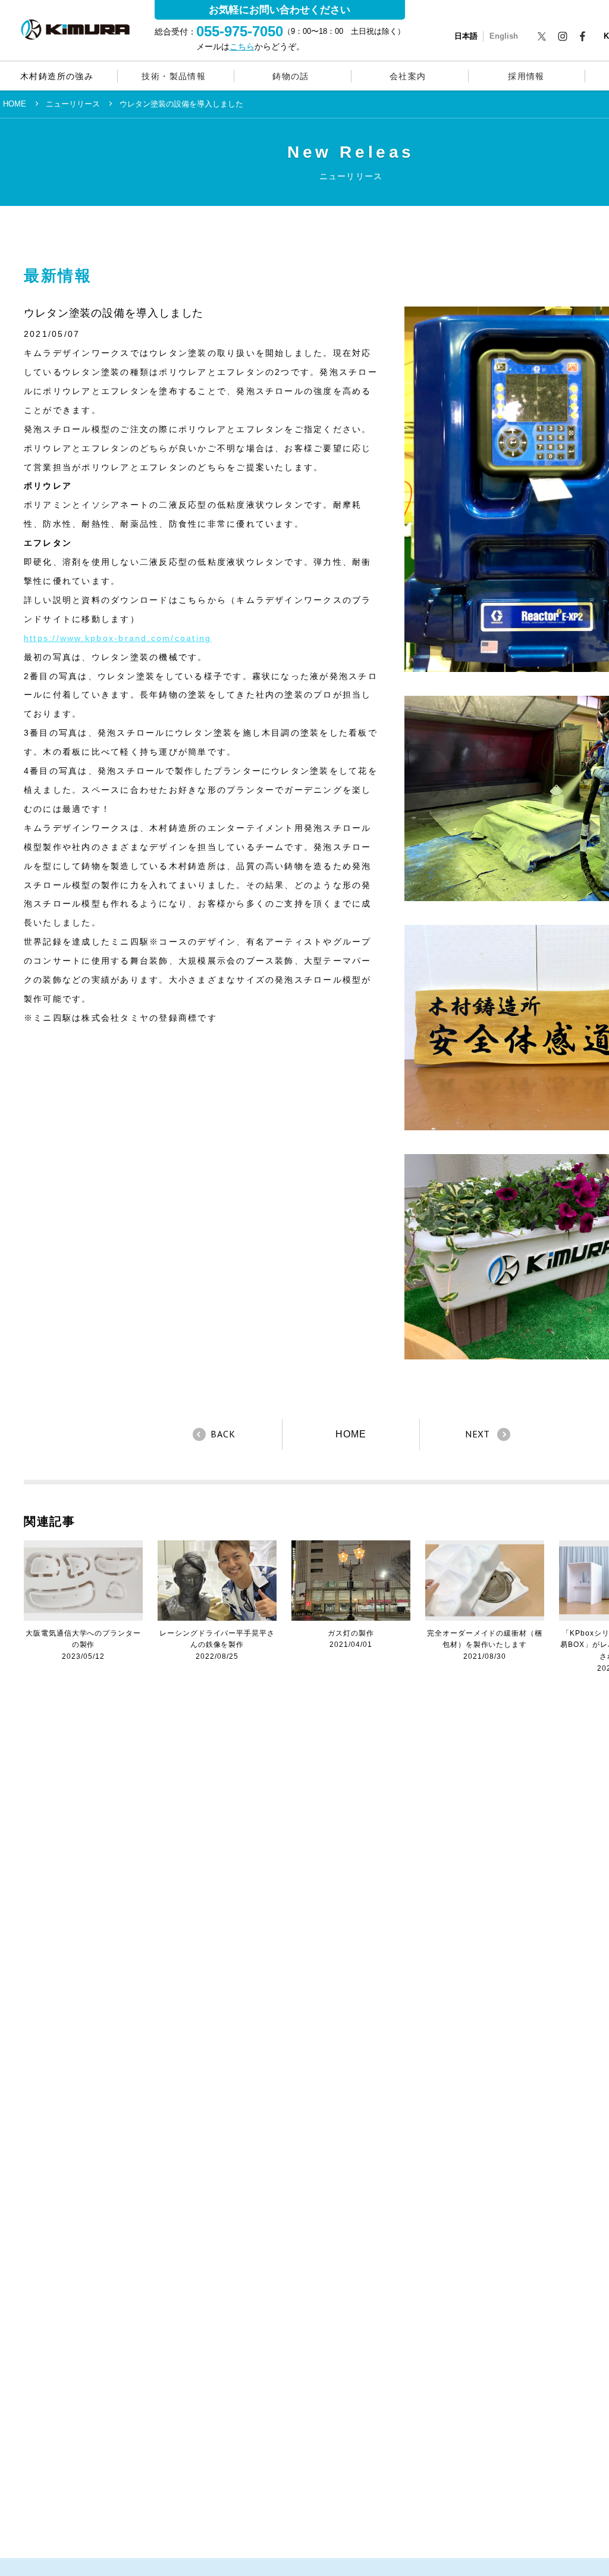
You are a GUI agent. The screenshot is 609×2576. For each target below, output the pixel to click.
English (504, 36)
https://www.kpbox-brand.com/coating (117, 638)
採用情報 (526, 76)
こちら (242, 46)
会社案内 (408, 76)
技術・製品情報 (174, 76)
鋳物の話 (291, 76)
